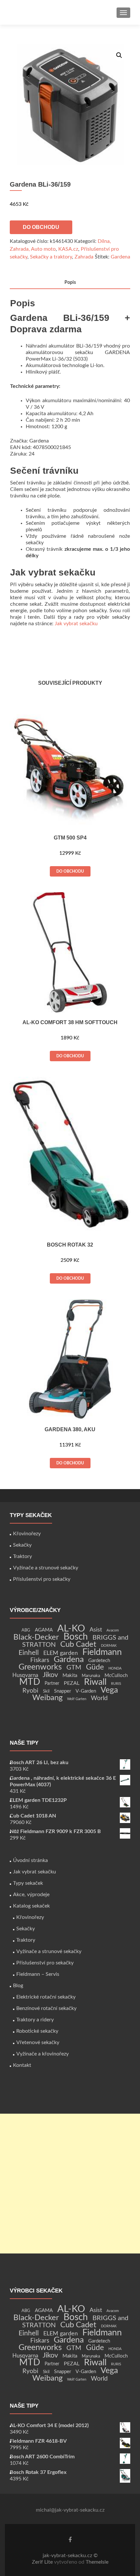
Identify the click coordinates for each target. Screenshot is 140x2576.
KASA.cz (68, 249)
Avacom (113, 1630)
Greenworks (40, 1667)
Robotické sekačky (37, 2031)
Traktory (22, 1556)
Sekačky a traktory (51, 257)
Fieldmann (102, 1652)
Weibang (47, 1698)
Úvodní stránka (30, 1860)
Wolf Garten (77, 1699)
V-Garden (86, 1691)
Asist (96, 1630)
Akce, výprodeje (31, 1895)
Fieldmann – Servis (38, 1974)
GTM (74, 1668)
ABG (26, 1630)
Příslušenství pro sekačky (42, 1579)
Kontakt (22, 2065)
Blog (18, 1986)
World (99, 1698)
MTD (30, 1682)
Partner (52, 1684)
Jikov (50, 1675)
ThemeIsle (97, 2562)
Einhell (29, 1653)
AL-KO (71, 1629)
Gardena (120, 257)
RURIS (116, 1684)
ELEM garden (61, 1653)
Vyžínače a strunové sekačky (46, 1568)
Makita (70, 1676)
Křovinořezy (27, 1534)
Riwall (95, 1682)
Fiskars (40, 1660)
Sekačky (22, 1545)
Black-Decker (36, 1637)
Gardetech (99, 1661)
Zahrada (84, 257)
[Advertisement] (70, 2184)
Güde (95, 1667)
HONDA (115, 1668)
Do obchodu (41, 227)
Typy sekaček (28, 1883)
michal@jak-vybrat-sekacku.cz (70, 2510)
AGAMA (44, 1630)
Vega (109, 1690)
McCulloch (116, 1676)
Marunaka (91, 1676)
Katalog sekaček (31, 1906)
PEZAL (72, 1683)
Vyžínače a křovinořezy (42, 2054)
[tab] (70, 283)
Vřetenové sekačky (38, 2042)
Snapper (63, 1691)
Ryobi (30, 1691)
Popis (70, 283)
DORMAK (109, 1646)
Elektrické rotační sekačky (46, 1997)
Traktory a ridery (35, 2020)
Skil (46, 1691)
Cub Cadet (78, 1645)
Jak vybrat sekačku (76, 624)
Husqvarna (25, 1675)
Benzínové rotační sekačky (46, 2008)
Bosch (76, 1637)
